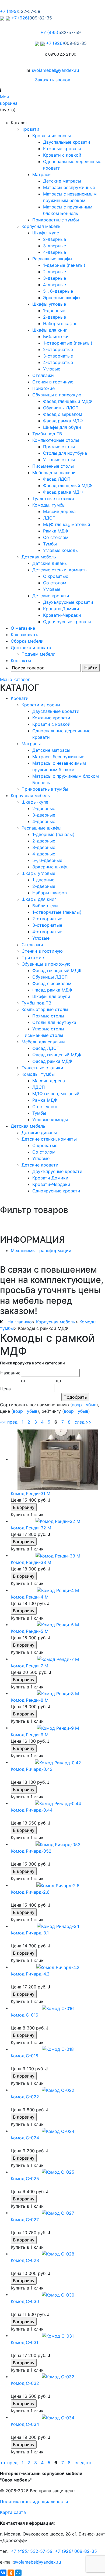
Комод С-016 (24, 2015)
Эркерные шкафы (62, 298)
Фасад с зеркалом (63, 414)
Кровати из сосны (52, 136)
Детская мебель (39, 557)
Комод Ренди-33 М (31, 1562)
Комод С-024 (25, 2138)
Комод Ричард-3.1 (30, 1933)
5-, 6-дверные (58, 291)
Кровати (30, 129)
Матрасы (42, 174)
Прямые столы (59, 447)
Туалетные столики (53, 498)
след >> (83, 1422)
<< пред (9, 1422)
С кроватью (56, 576)
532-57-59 (32, 2551)
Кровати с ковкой (62, 155)
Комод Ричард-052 (31, 1851)
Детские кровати (51, 596)
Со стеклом (56, 537)
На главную (20, 1322)
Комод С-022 (25, 2097)
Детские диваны (50, 563)
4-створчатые (58, 362)
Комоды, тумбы (49, 505)
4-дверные (55, 252)
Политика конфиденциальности (34, 2501)
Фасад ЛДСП (57, 479)
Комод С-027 (25, 2220)
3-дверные (55, 246)
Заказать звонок (53, 80)
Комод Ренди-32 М (31, 1528)
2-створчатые (58, 349)
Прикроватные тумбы (56, 220)
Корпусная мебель (41, 226)
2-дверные (55, 239)
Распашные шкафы (52, 259)
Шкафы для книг (50, 330)
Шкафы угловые (49, 304)
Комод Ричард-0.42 (32, 1769)
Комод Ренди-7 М (29, 1666)
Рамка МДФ (56, 531)
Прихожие (43, 388)
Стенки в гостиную (53, 382)
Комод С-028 (25, 2260)
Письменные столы (53, 466)
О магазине (23, 628)
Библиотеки (56, 336)
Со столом (55, 583)
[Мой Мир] (18, 2573)
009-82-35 (76, 2551)
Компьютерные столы (56, 440)
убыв (91, 1405)
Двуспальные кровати (67, 142)
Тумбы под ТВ (47, 434)
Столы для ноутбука (65, 453)
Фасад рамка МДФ (63, 421)
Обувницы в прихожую (57, 395)
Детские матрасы (62, 181)
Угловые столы (59, 460)
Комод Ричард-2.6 (30, 1892)
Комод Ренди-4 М (30, 1597)
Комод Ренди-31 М (31, 1493)
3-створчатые (58, 356)
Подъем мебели (38, 654)
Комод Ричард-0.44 (32, 1810)
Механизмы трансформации (41, 1250)
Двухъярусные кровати (68, 602)
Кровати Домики (61, 609)
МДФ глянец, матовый (67, 524)
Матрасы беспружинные (69, 187)
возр (77, 1405)
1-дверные (54, 311)
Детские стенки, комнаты (60, 570)
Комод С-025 (25, 2179)
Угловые (52, 369)
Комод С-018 (24, 2056)
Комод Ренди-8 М (30, 1700)
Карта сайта (13, 2512)
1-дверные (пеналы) (64, 265)
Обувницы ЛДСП (61, 408)
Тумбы (50, 544)
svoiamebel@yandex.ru (55, 70)
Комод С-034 (25, 2424)
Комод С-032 (25, 2383)
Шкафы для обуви (62, 427)
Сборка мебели (27, 641)
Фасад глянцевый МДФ (68, 401)
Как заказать (24, 635)
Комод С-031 (24, 2342)
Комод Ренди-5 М (30, 1631)
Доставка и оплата (31, 648)
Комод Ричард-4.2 (30, 1974)
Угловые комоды (61, 550)
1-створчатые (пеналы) (68, 343)
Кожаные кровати (62, 149)
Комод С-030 (25, 2301)
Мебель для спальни (54, 473)
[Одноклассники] (11, 2573)
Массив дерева (59, 511)
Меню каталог (15, 679)
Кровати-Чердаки (62, 615)
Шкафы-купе (46, 233)
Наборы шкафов (60, 323)
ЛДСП (49, 518)
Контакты (21, 660)
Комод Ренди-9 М (30, 1735)
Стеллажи (43, 375)
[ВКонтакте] (3, 2573)
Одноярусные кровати (67, 622)
